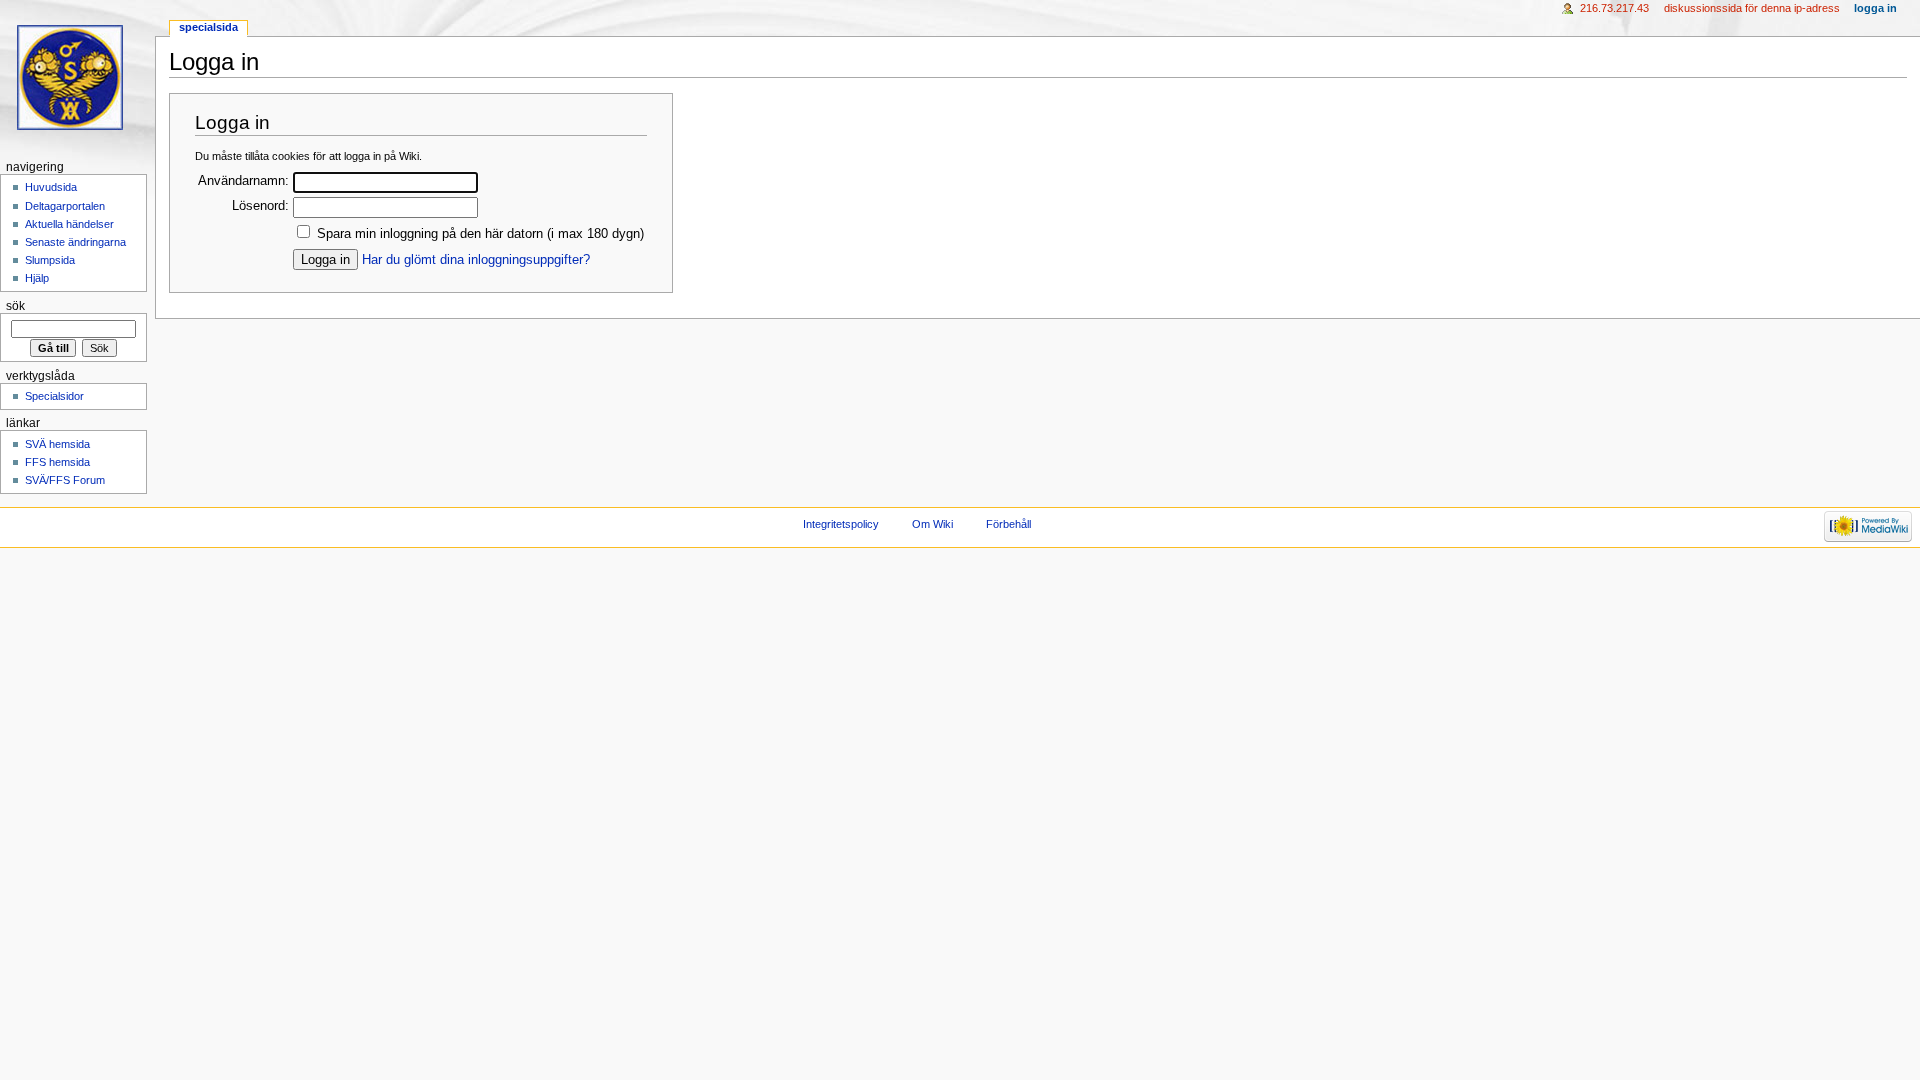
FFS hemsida (57, 462)
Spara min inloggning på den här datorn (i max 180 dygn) (480, 234)
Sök (15, 306)
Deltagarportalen (65, 206)
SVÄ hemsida (57, 444)
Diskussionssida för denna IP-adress (1752, 8)
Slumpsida (50, 260)
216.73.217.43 (1614, 8)
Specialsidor (54, 396)
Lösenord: (260, 206)
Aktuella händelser (69, 224)
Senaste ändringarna (75, 242)
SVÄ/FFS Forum (65, 480)
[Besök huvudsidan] (77, 77)
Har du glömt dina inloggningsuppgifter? (476, 260)
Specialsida (208, 27)
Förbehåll (1008, 524)
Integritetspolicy (841, 524)
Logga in (1875, 8)
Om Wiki (932, 524)
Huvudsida (51, 187)
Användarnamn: (243, 181)
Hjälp (37, 278)
